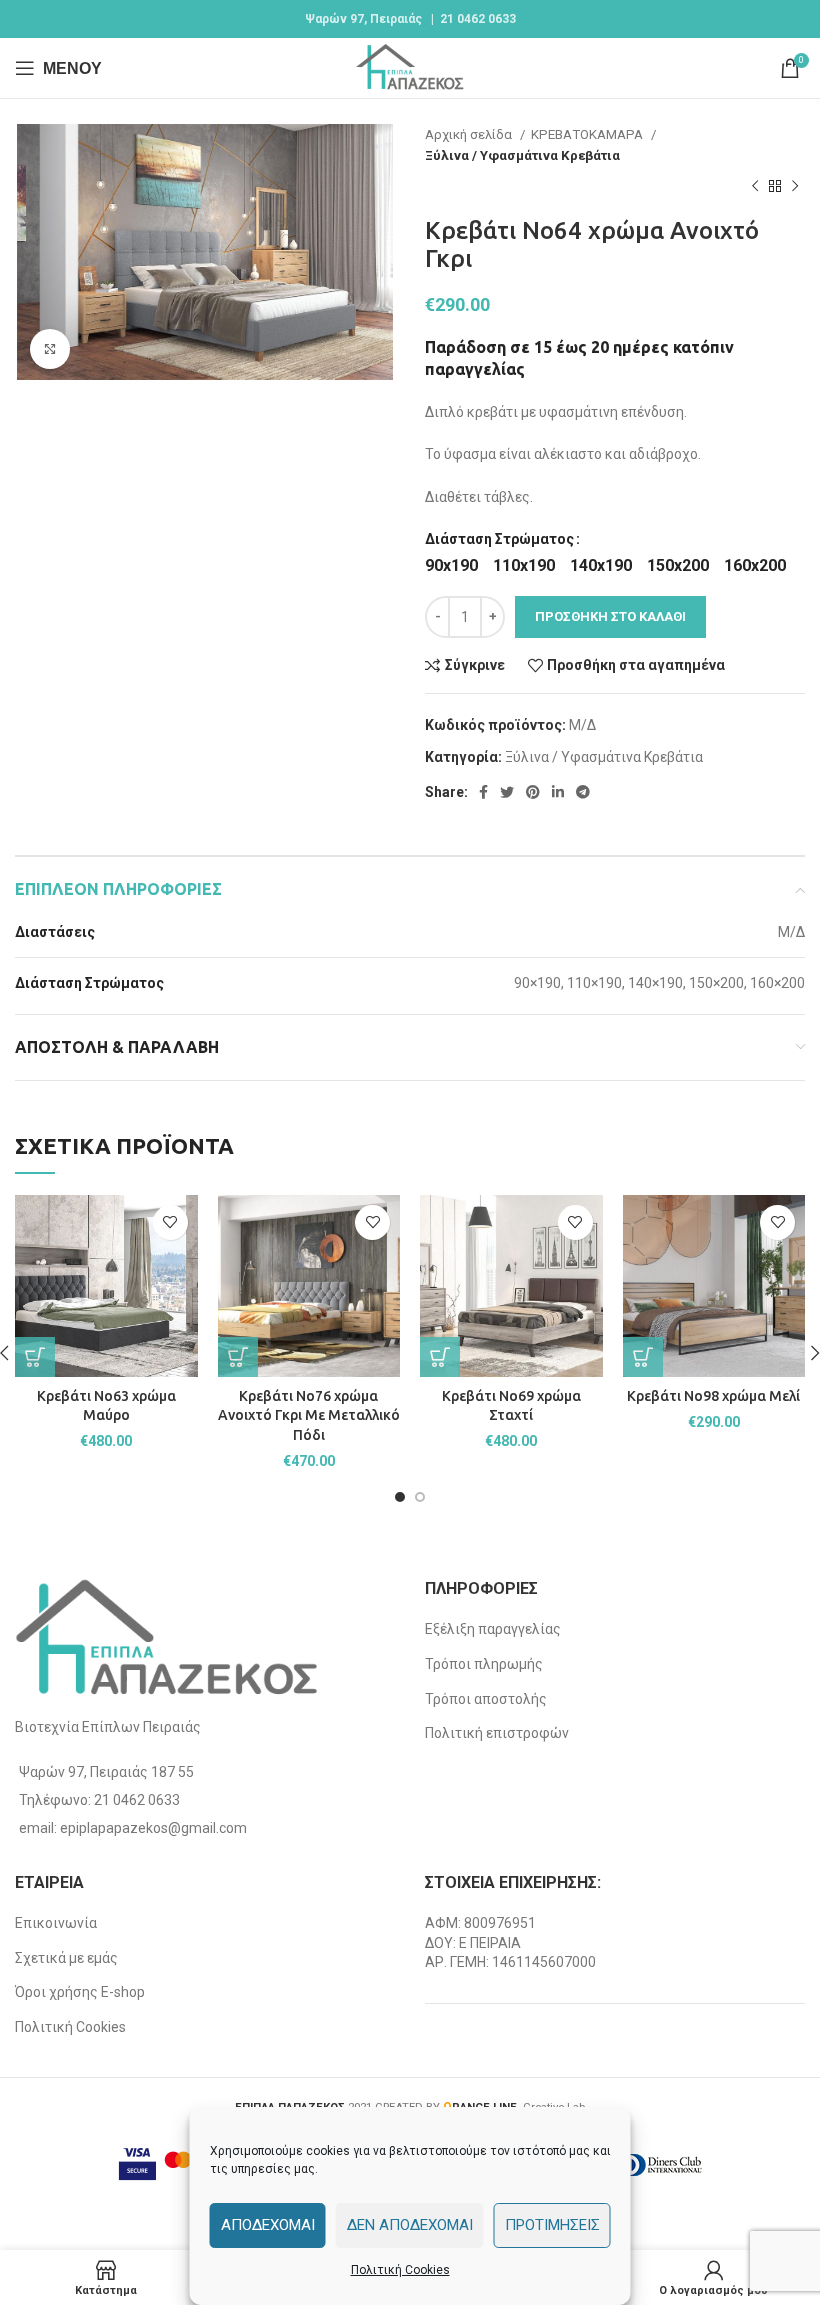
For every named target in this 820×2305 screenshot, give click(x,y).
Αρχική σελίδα (470, 134)
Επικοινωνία (56, 1923)
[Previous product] (755, 187)
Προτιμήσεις (552, 2225)
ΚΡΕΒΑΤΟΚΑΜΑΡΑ (588, 134)
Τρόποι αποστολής (486, 1699)
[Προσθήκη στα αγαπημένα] (170, 1222)
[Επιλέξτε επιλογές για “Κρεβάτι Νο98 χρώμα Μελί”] (643, 1357)
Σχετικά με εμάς (66, 1958)
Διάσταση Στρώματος (499, 539)
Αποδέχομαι (268, 2225)
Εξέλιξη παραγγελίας (493, 1629)
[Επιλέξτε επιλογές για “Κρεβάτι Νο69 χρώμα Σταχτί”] (440, 1357)
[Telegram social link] (583, 792)
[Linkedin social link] (558, 792)
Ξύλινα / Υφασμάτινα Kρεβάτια (522, 155)
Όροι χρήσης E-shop (80, 1992)
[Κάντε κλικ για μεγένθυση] (50, 349)
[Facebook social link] (483, 792)
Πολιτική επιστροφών (497, 1733)
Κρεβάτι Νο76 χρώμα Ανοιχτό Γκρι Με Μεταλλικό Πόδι (309, 1415)
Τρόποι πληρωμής (484, 1664)
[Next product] (795, 187)
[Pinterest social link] (533, 792)
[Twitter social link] (507, 792)
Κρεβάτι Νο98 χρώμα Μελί (713, 1396)
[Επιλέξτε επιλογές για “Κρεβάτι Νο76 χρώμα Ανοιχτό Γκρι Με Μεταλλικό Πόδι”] (238, 1357)
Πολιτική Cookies (400, 2270)
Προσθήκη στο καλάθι (610, 616)
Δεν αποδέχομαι (410, 2225)
